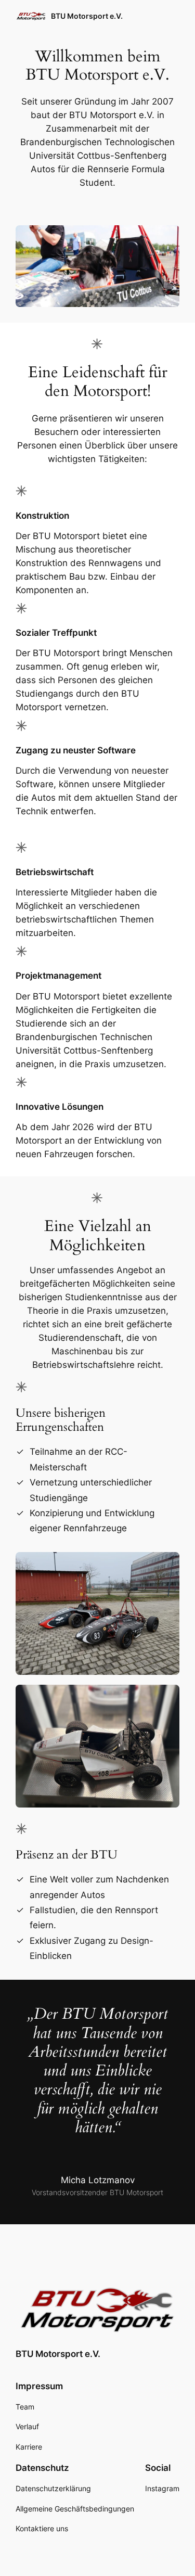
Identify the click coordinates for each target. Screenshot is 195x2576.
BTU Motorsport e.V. (87, 16)
